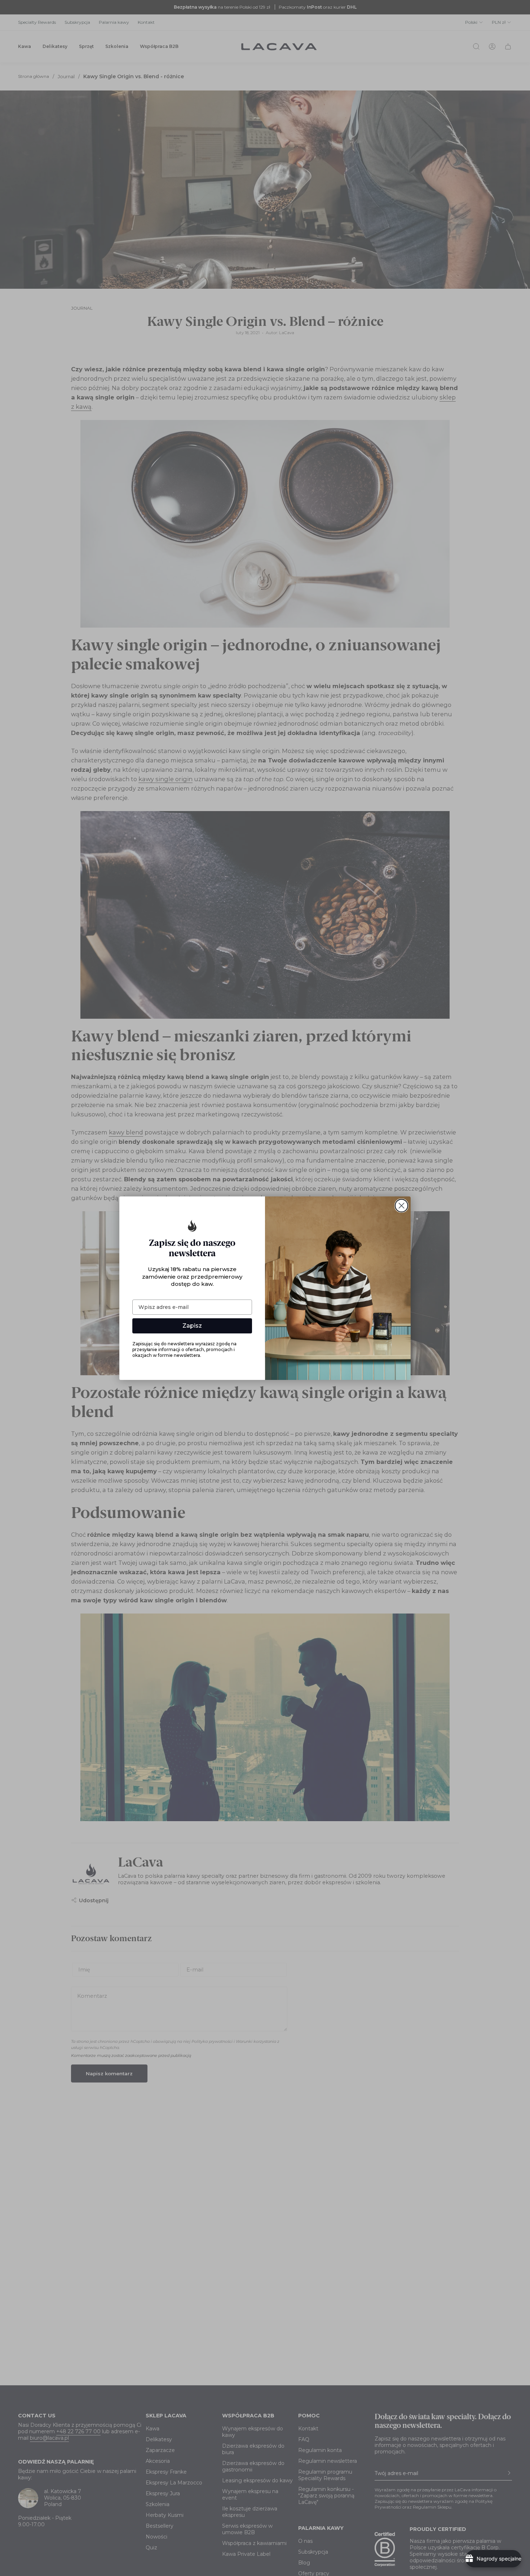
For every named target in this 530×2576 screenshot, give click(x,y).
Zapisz (192, 1326)
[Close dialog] (401, 1206)
